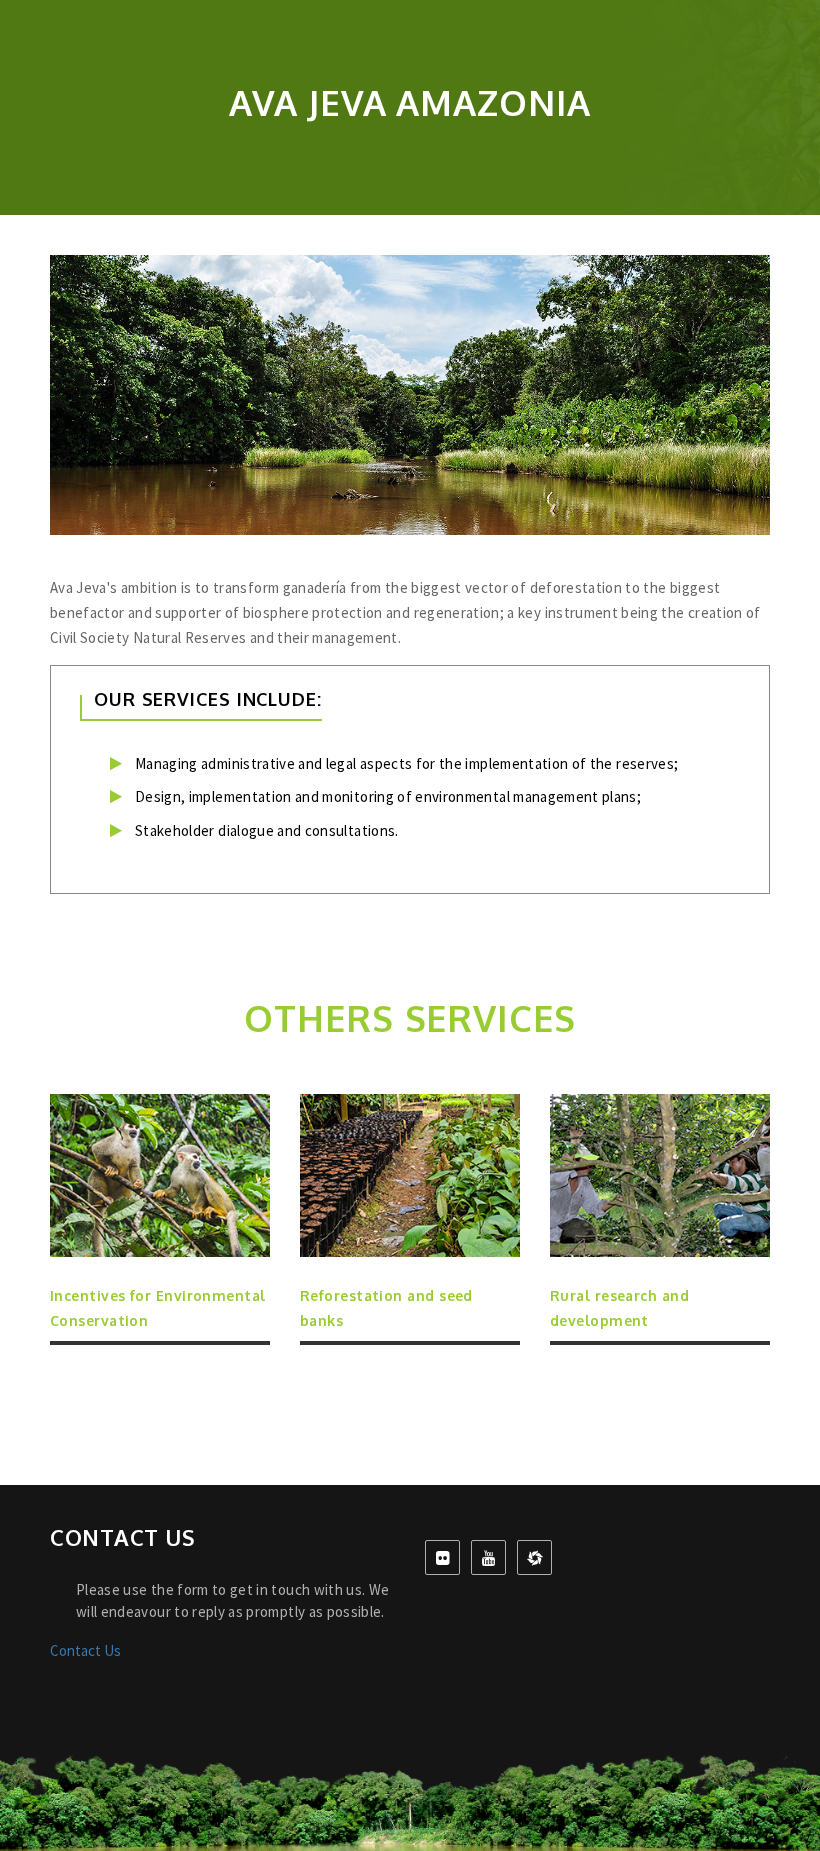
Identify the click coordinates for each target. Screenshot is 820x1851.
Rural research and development (619, 1308)
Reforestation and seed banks (386, 1308)
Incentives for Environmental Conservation (158, 1308)
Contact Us (85, 1650)
